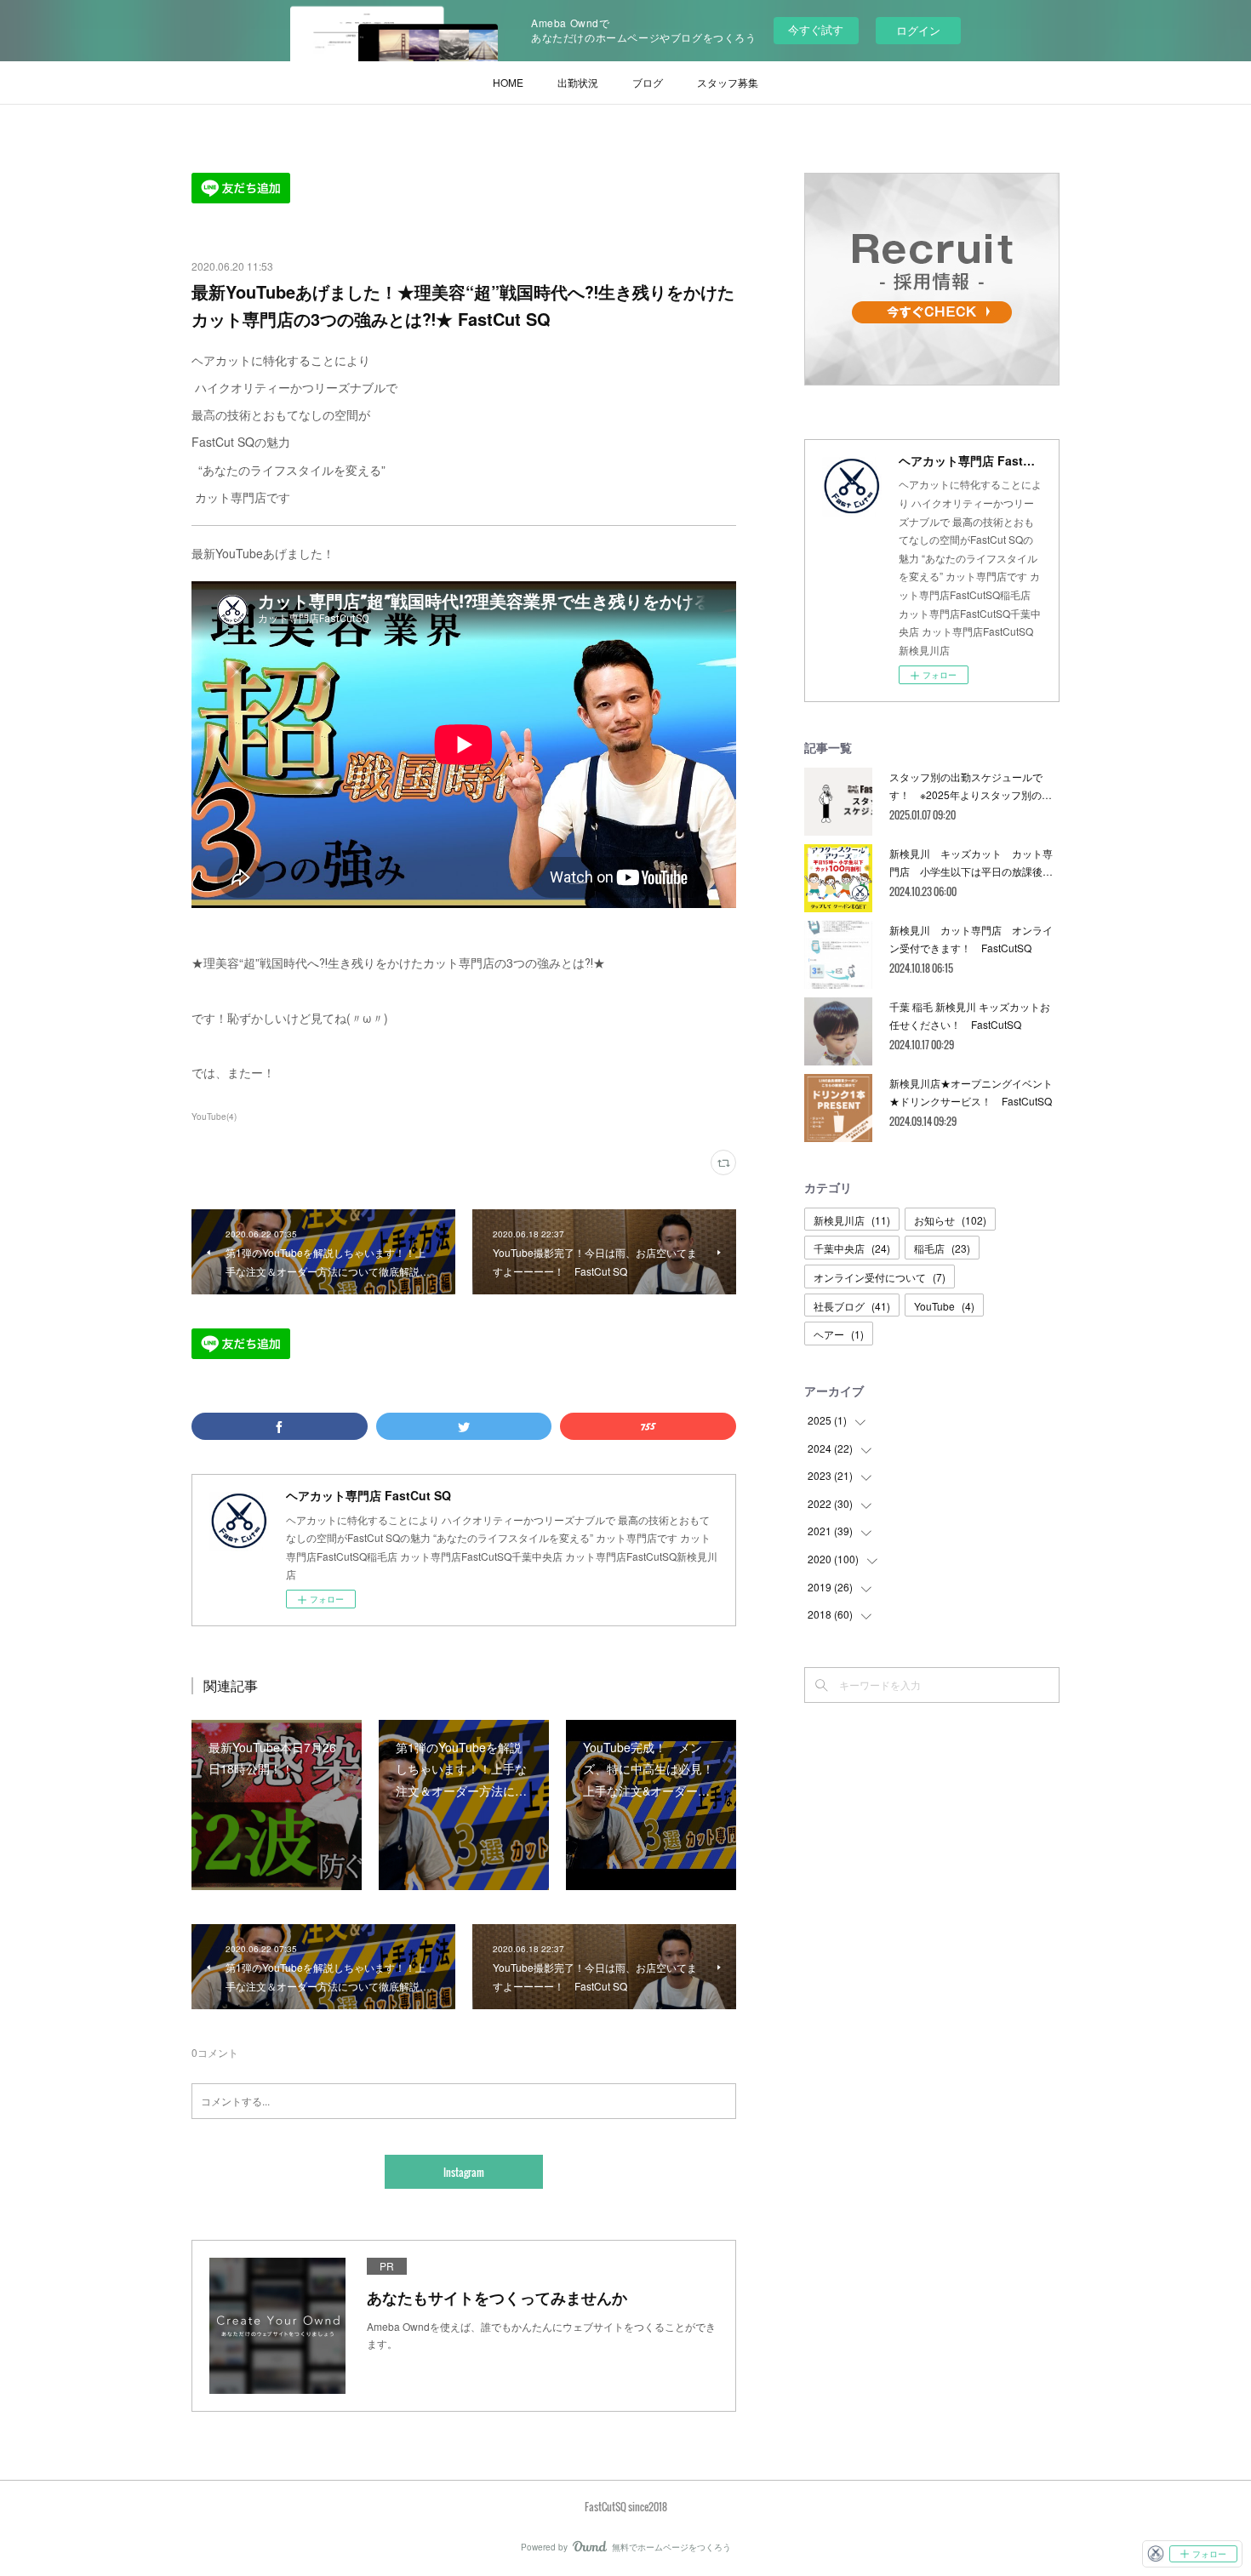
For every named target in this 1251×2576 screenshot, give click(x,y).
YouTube (944, 1306)
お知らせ (950, 1220)
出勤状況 (578, 82)
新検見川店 (852, 1220)
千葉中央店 (852, 1248)
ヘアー (839, 1334)
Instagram (464, 2172)
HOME (508, 82)
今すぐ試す (816, 29)
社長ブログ (852, 1306)
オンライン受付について (880, 1277)
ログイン (918, 30)
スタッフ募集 (728, 82)
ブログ (648, 82)
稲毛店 (942, 1248)
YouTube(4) (214, 1117)
